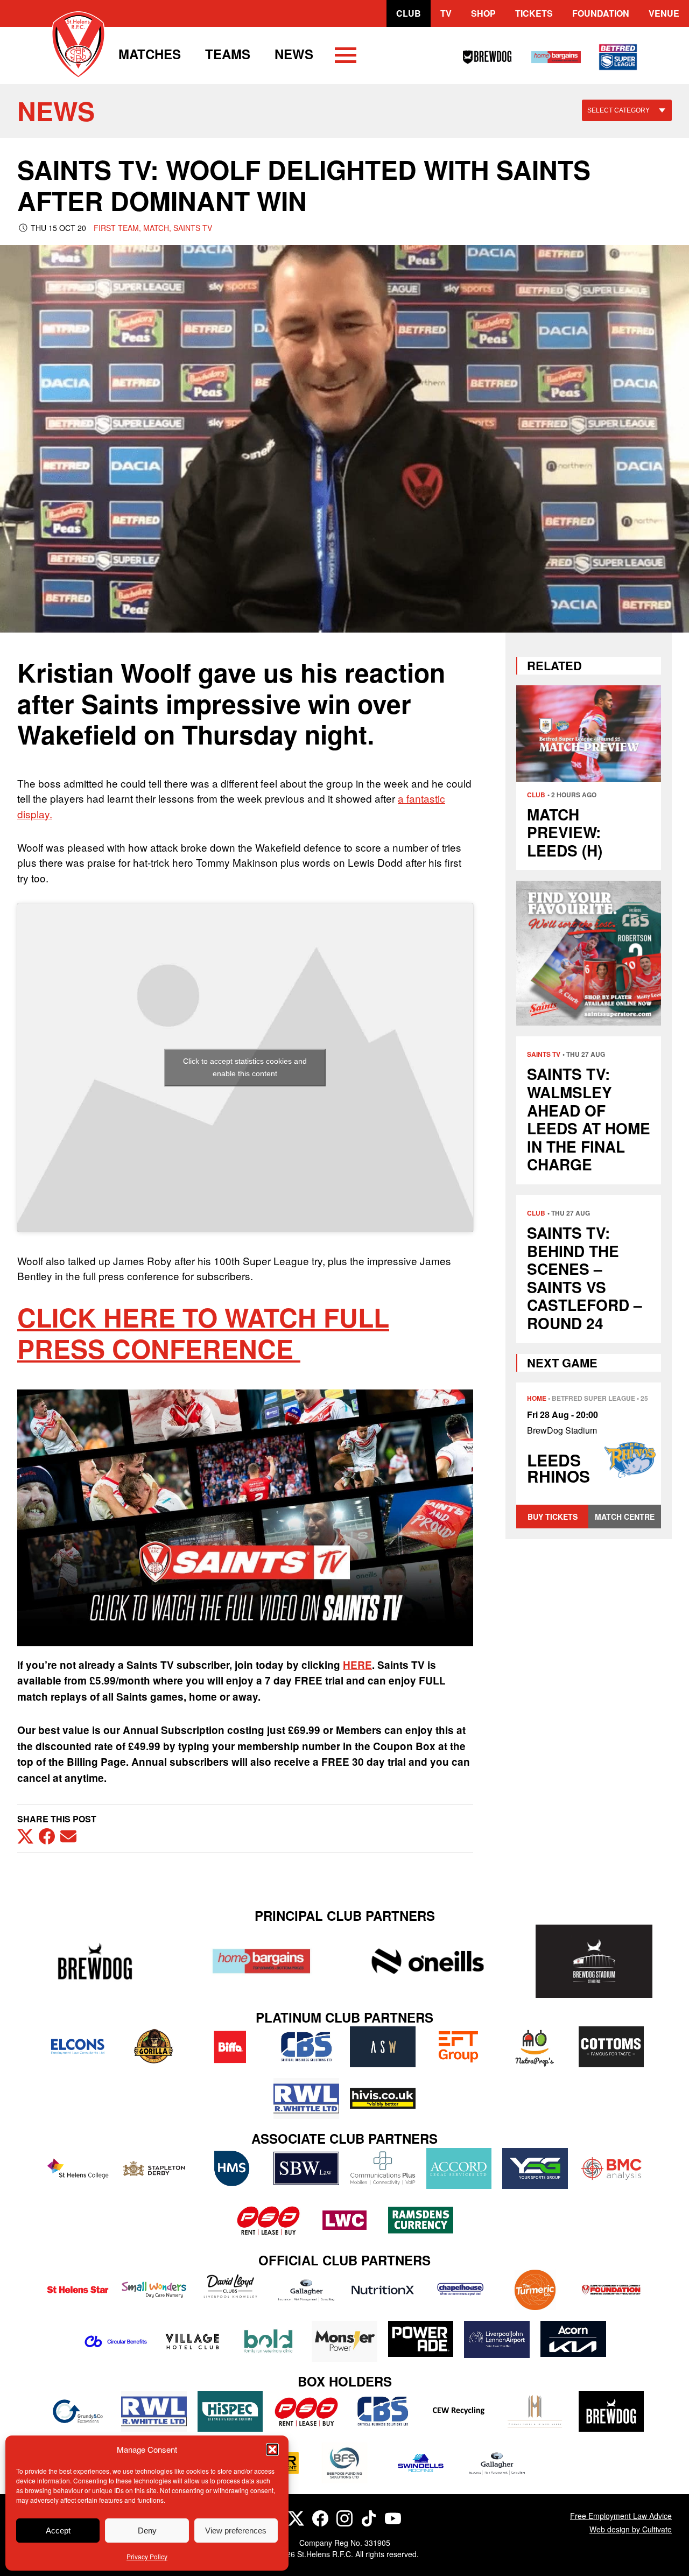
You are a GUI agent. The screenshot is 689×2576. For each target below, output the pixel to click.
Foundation (601, 13)
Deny (147, 2531)
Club (409, 13)
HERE (357, 1665)
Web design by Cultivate (631, 2529)
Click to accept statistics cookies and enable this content (245, 1067)
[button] (272, 2449)
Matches (150, 54)
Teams (228, 54)
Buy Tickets (553, 1517)
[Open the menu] (346, 57)
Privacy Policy (147, 2556)
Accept (58, 2531)
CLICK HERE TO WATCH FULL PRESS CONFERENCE (203, 1333)
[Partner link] (95, 1961)
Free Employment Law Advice (621, 2516)
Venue (664, 13)
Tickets (534, 13)
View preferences (236, 2531)
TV (446, 13)
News (294, 54)
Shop (483, 13)
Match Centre (625, 1517)
